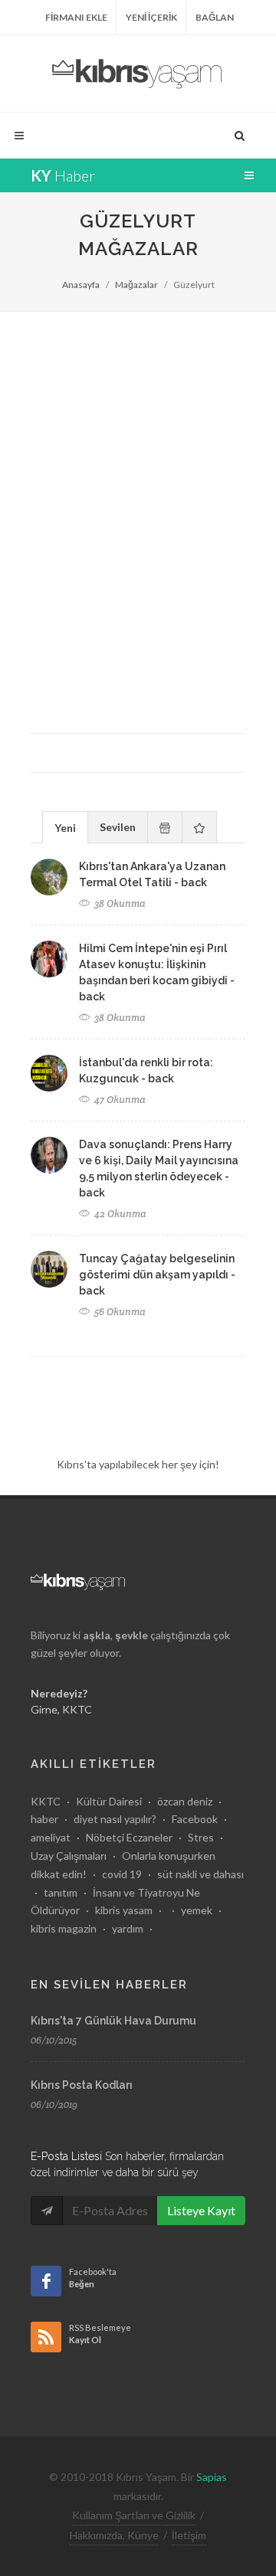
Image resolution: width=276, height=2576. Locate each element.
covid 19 (122, 1874)
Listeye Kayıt (201, 2210)
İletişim (189, 2535)
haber (44, 1819)
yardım (128, 1928)
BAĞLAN (215, 17)
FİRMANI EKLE (76, 17)
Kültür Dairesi (109, 1801)
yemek (197, 1910)
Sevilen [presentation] (118, 827)
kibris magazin (64, 1928)
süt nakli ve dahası (200, 1874)
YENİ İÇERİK (151, 17)
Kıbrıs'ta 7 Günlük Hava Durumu (113, 2021)
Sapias (212, 2477)
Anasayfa (81, 285)
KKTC (46, 1801)
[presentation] (165, 827)
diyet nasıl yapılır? (115, 1819)
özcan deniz (185, 1801)
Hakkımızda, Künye (114, 2535)
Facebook (195, 1819)
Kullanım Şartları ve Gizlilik (134, 2515)
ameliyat (51, 1837)
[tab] (65, 827)
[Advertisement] (138, 457)
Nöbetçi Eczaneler (129, 1837)
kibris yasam (124, 1910)
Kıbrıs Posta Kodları (82, 2085)
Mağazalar (136, 285)
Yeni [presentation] (65, 828)
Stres (201, 1837)
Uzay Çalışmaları (69, 1856)
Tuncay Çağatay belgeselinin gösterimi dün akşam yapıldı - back (157, 1275)
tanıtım (61, 1892)
